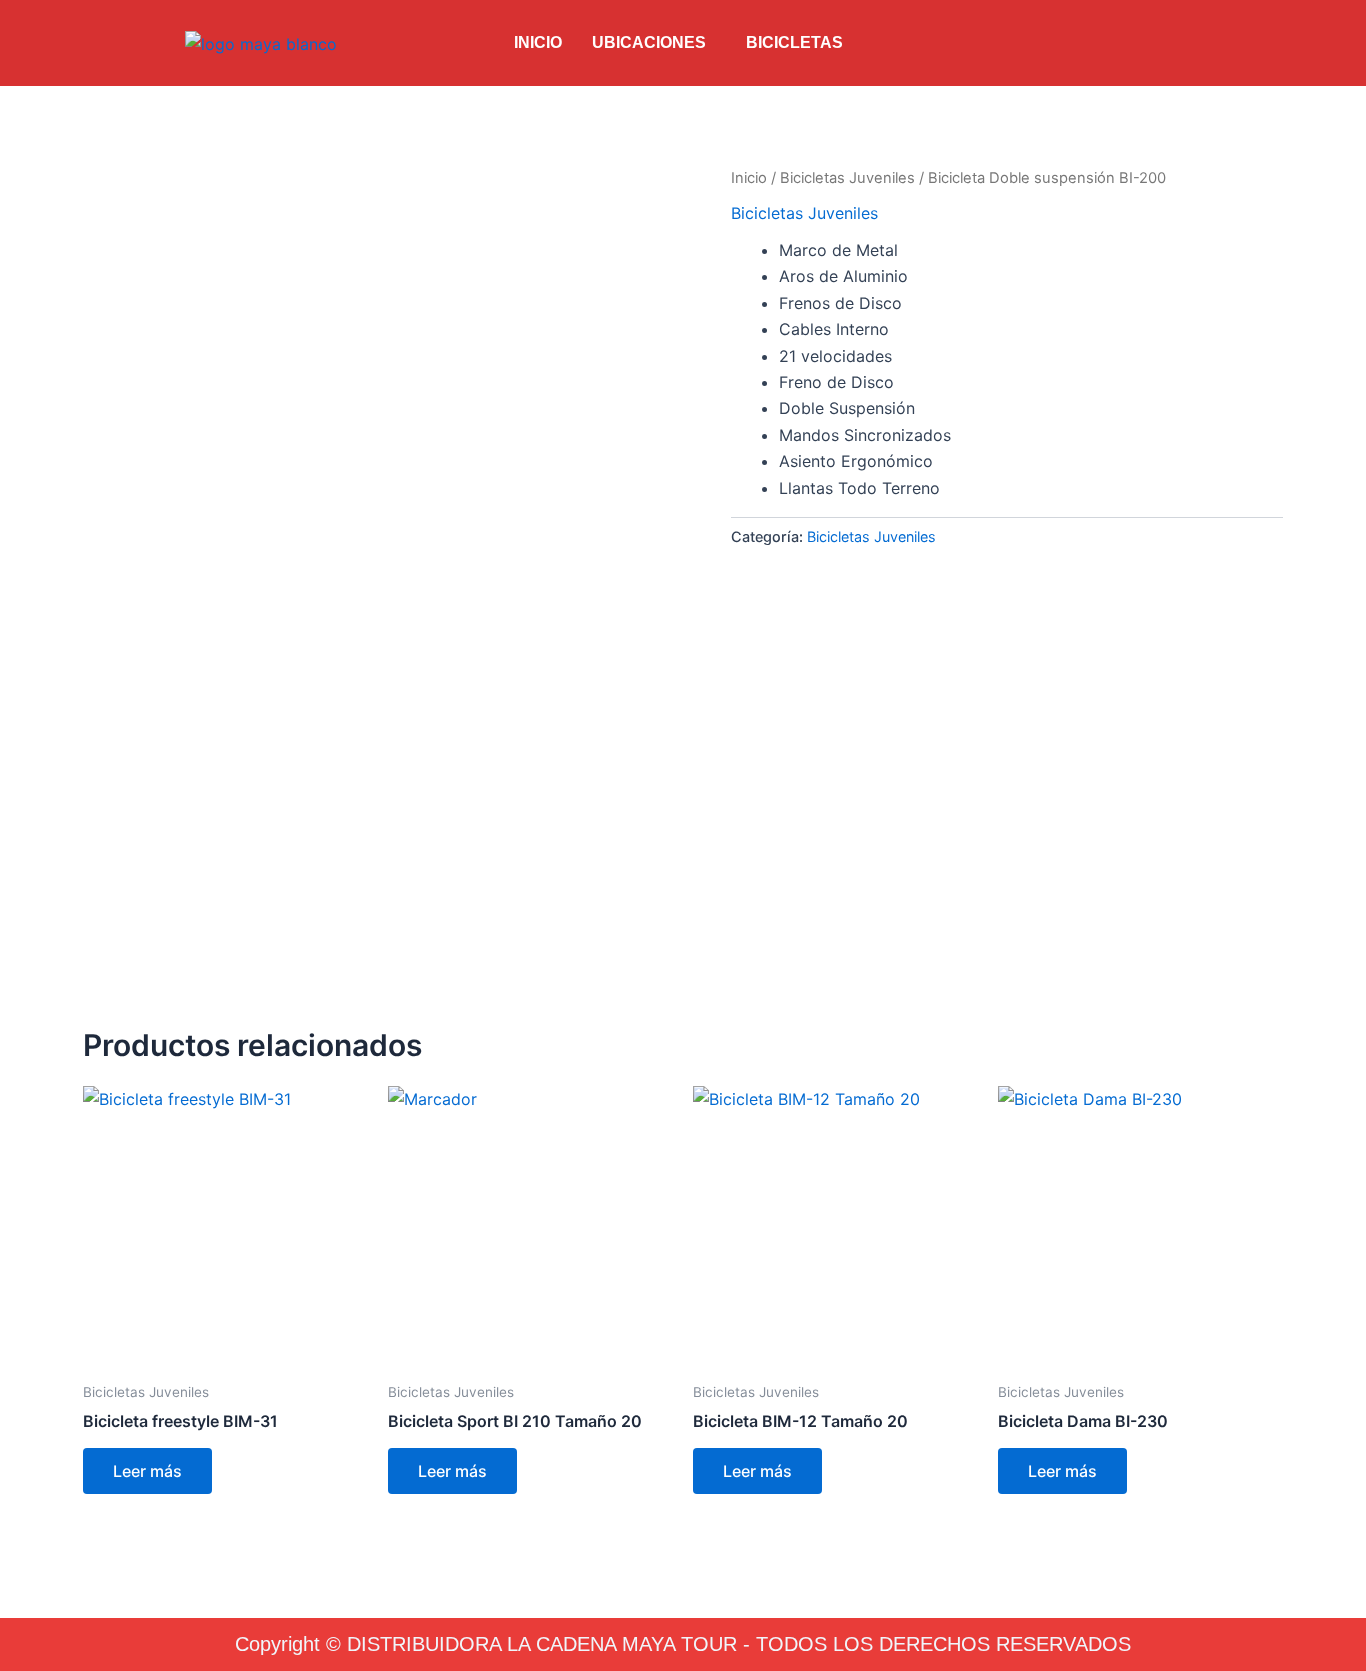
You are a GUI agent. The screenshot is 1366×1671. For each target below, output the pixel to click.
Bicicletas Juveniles (847, 178)
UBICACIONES (649, 42)
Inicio (749, 178)
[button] (654, 43)
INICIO (538, 42)
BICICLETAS (794, 42)
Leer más (147, 1471)
